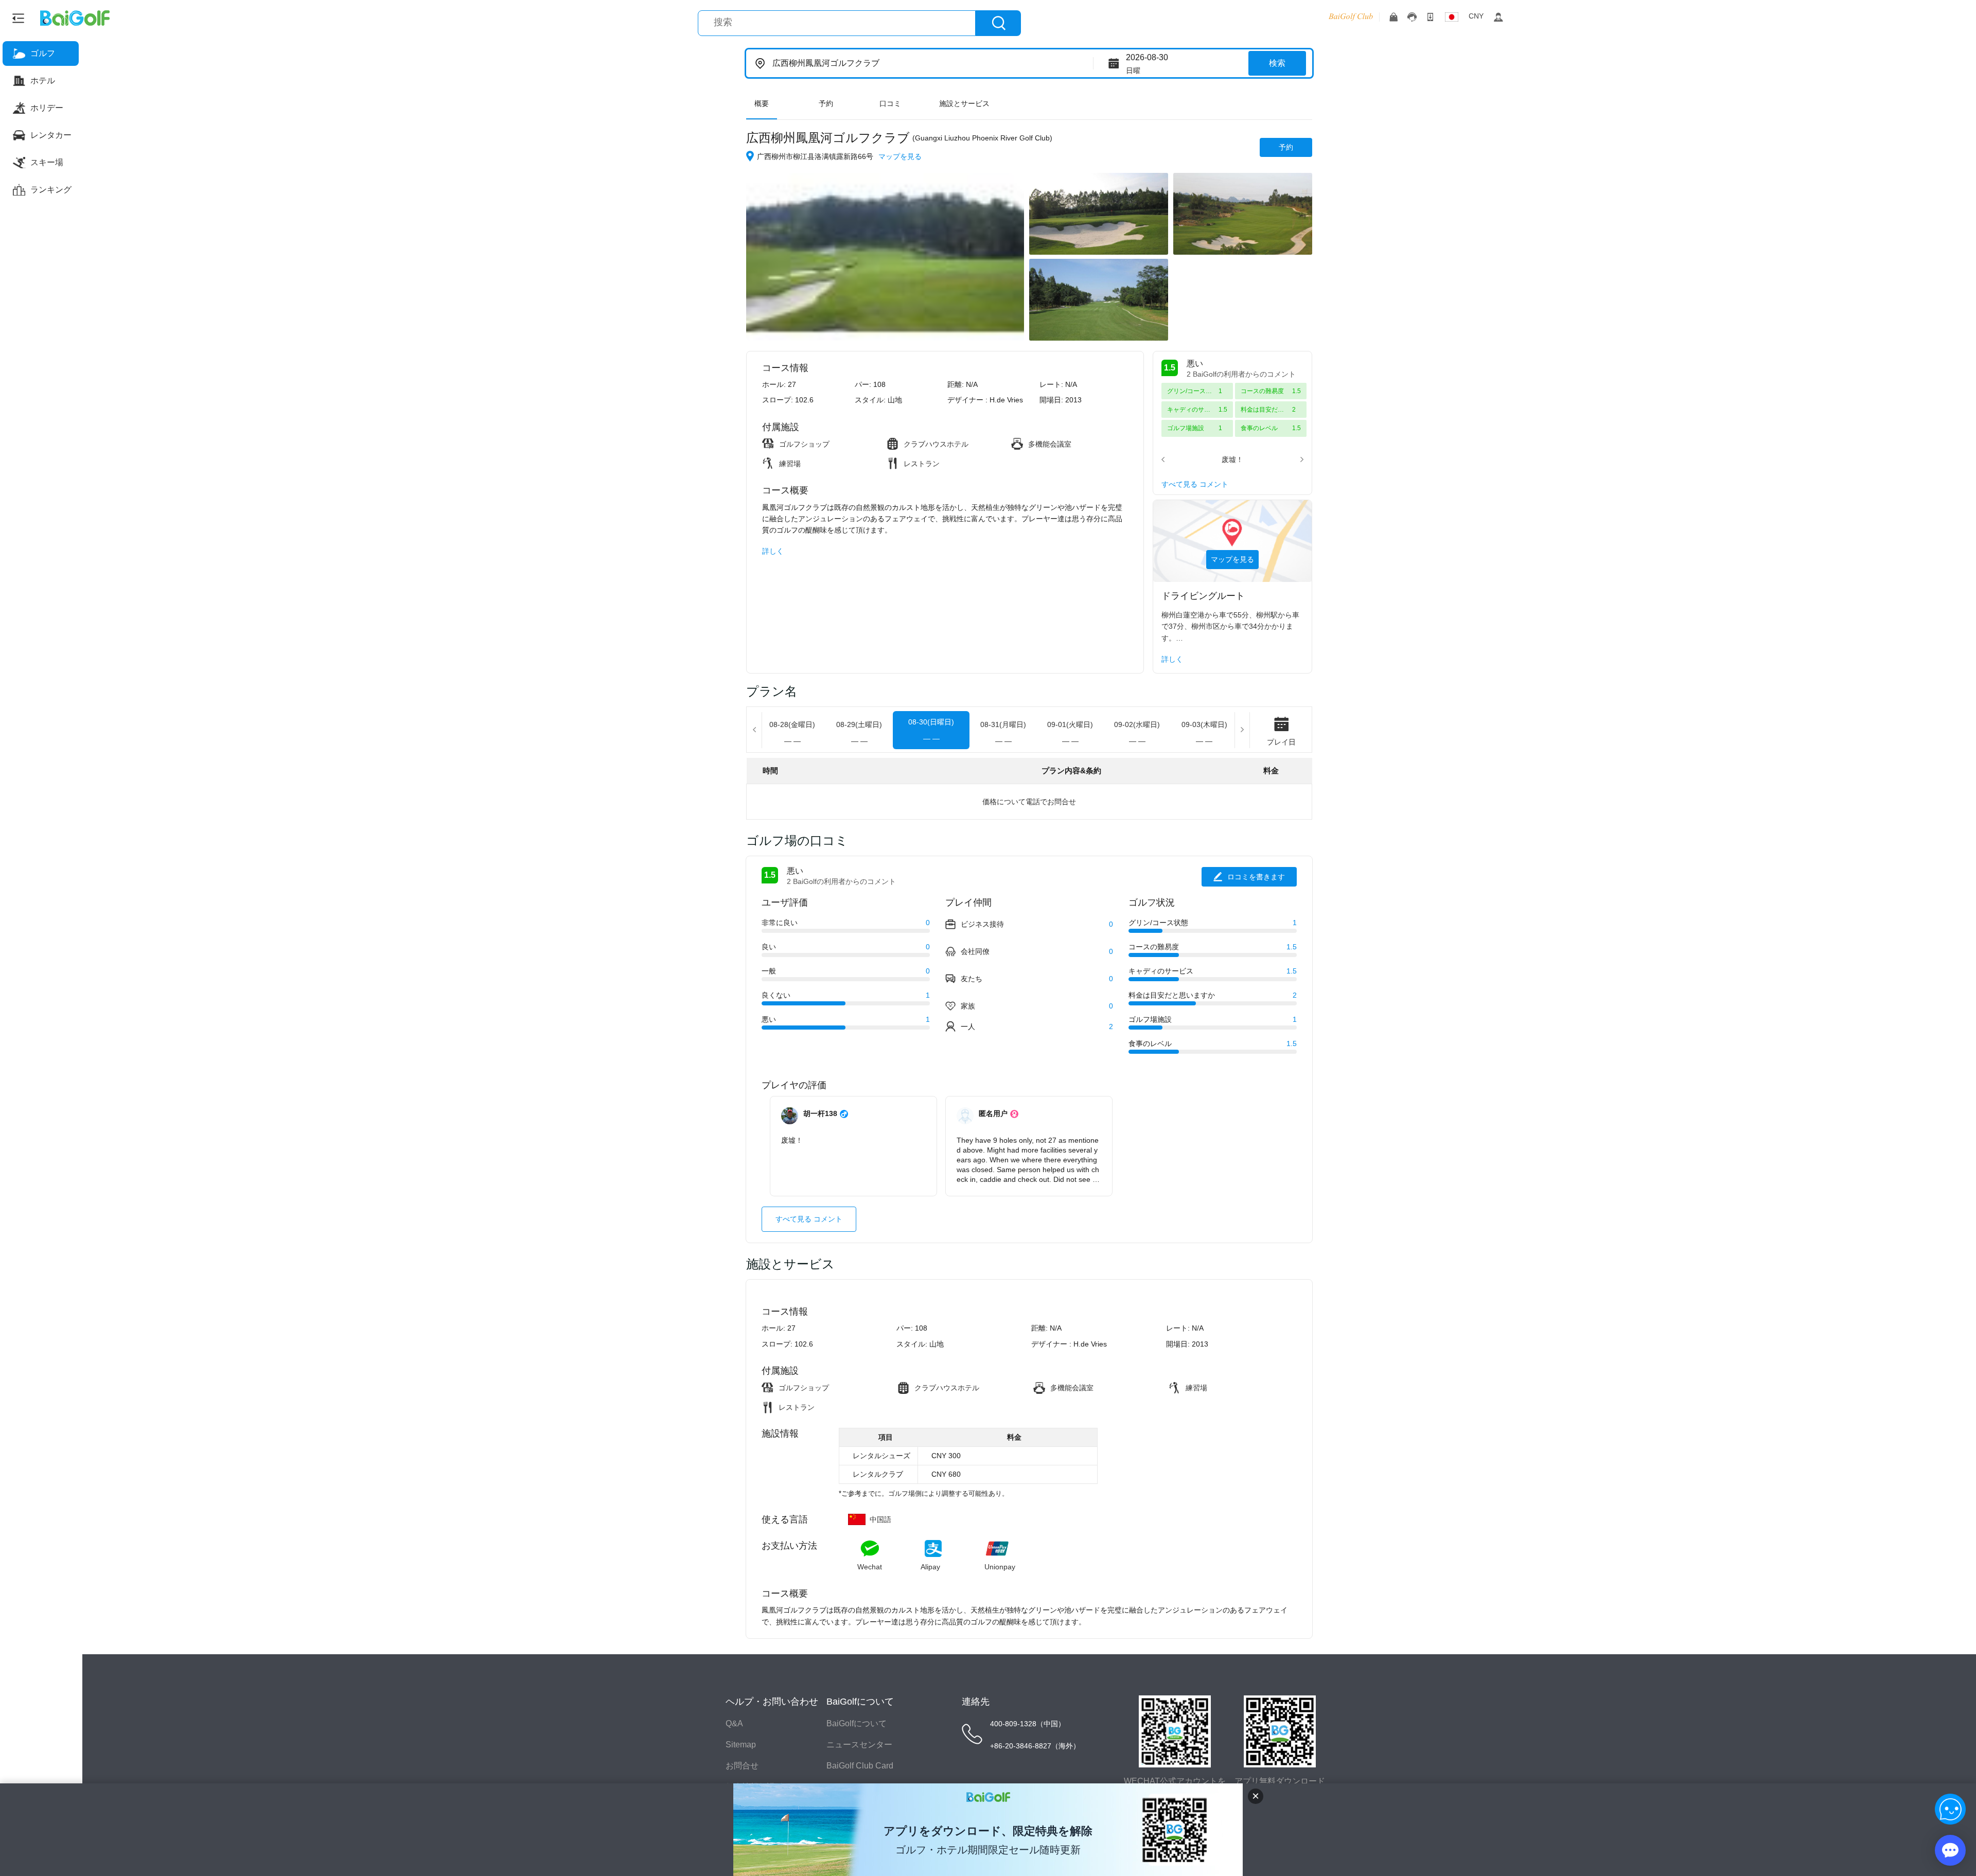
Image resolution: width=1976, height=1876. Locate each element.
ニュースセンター (859, 1745)
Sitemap (741, 1745)
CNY (1476, 16)
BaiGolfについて (857, 1723)
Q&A (734, 1723)
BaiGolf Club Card (860, 1766)
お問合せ (742, 1766)
